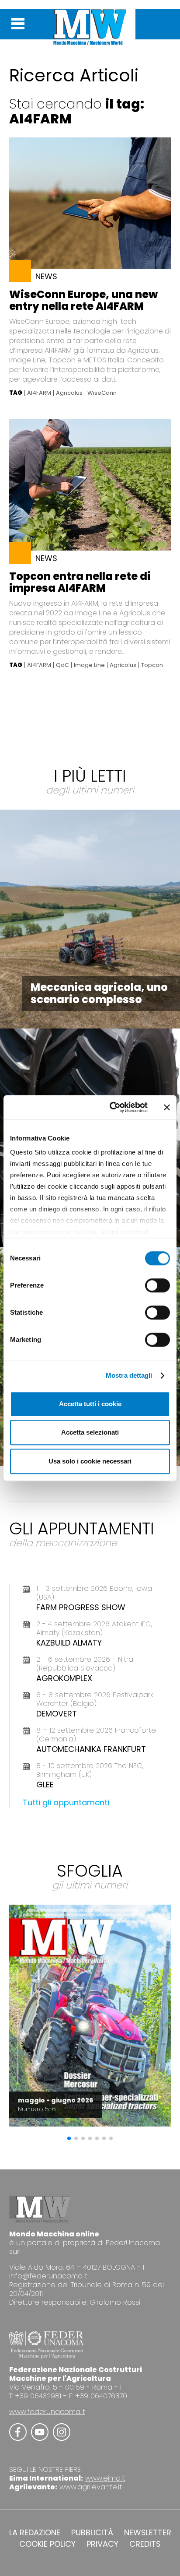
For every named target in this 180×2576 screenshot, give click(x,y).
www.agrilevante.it (91, 2487)
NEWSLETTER (148, 2533)
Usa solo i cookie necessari (90, 1461)
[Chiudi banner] (167, 1107)
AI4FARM (39, 393)
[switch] (157, 1285)
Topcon (152, 665)
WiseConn (102, 393)
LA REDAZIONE (35, 2533)
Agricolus (69, 393)
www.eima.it (105, 2478)
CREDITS (145, 2544)
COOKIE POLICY (47, 2544)
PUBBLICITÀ (92, 2533)
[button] (69, 2138)
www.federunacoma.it (47, 2412)
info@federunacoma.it (48, 2276)
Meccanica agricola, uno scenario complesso (99, 993)
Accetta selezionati (90, 1432)
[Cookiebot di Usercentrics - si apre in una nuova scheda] (111, 1107)
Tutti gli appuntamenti (66, 1802)
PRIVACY (102, 2544)
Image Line (89, 665)
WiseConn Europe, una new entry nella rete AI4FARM (83, 300)
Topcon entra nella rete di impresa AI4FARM (80, 582)
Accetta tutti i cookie (90, 1404)
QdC (62, 665)
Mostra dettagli (129, 1375)
